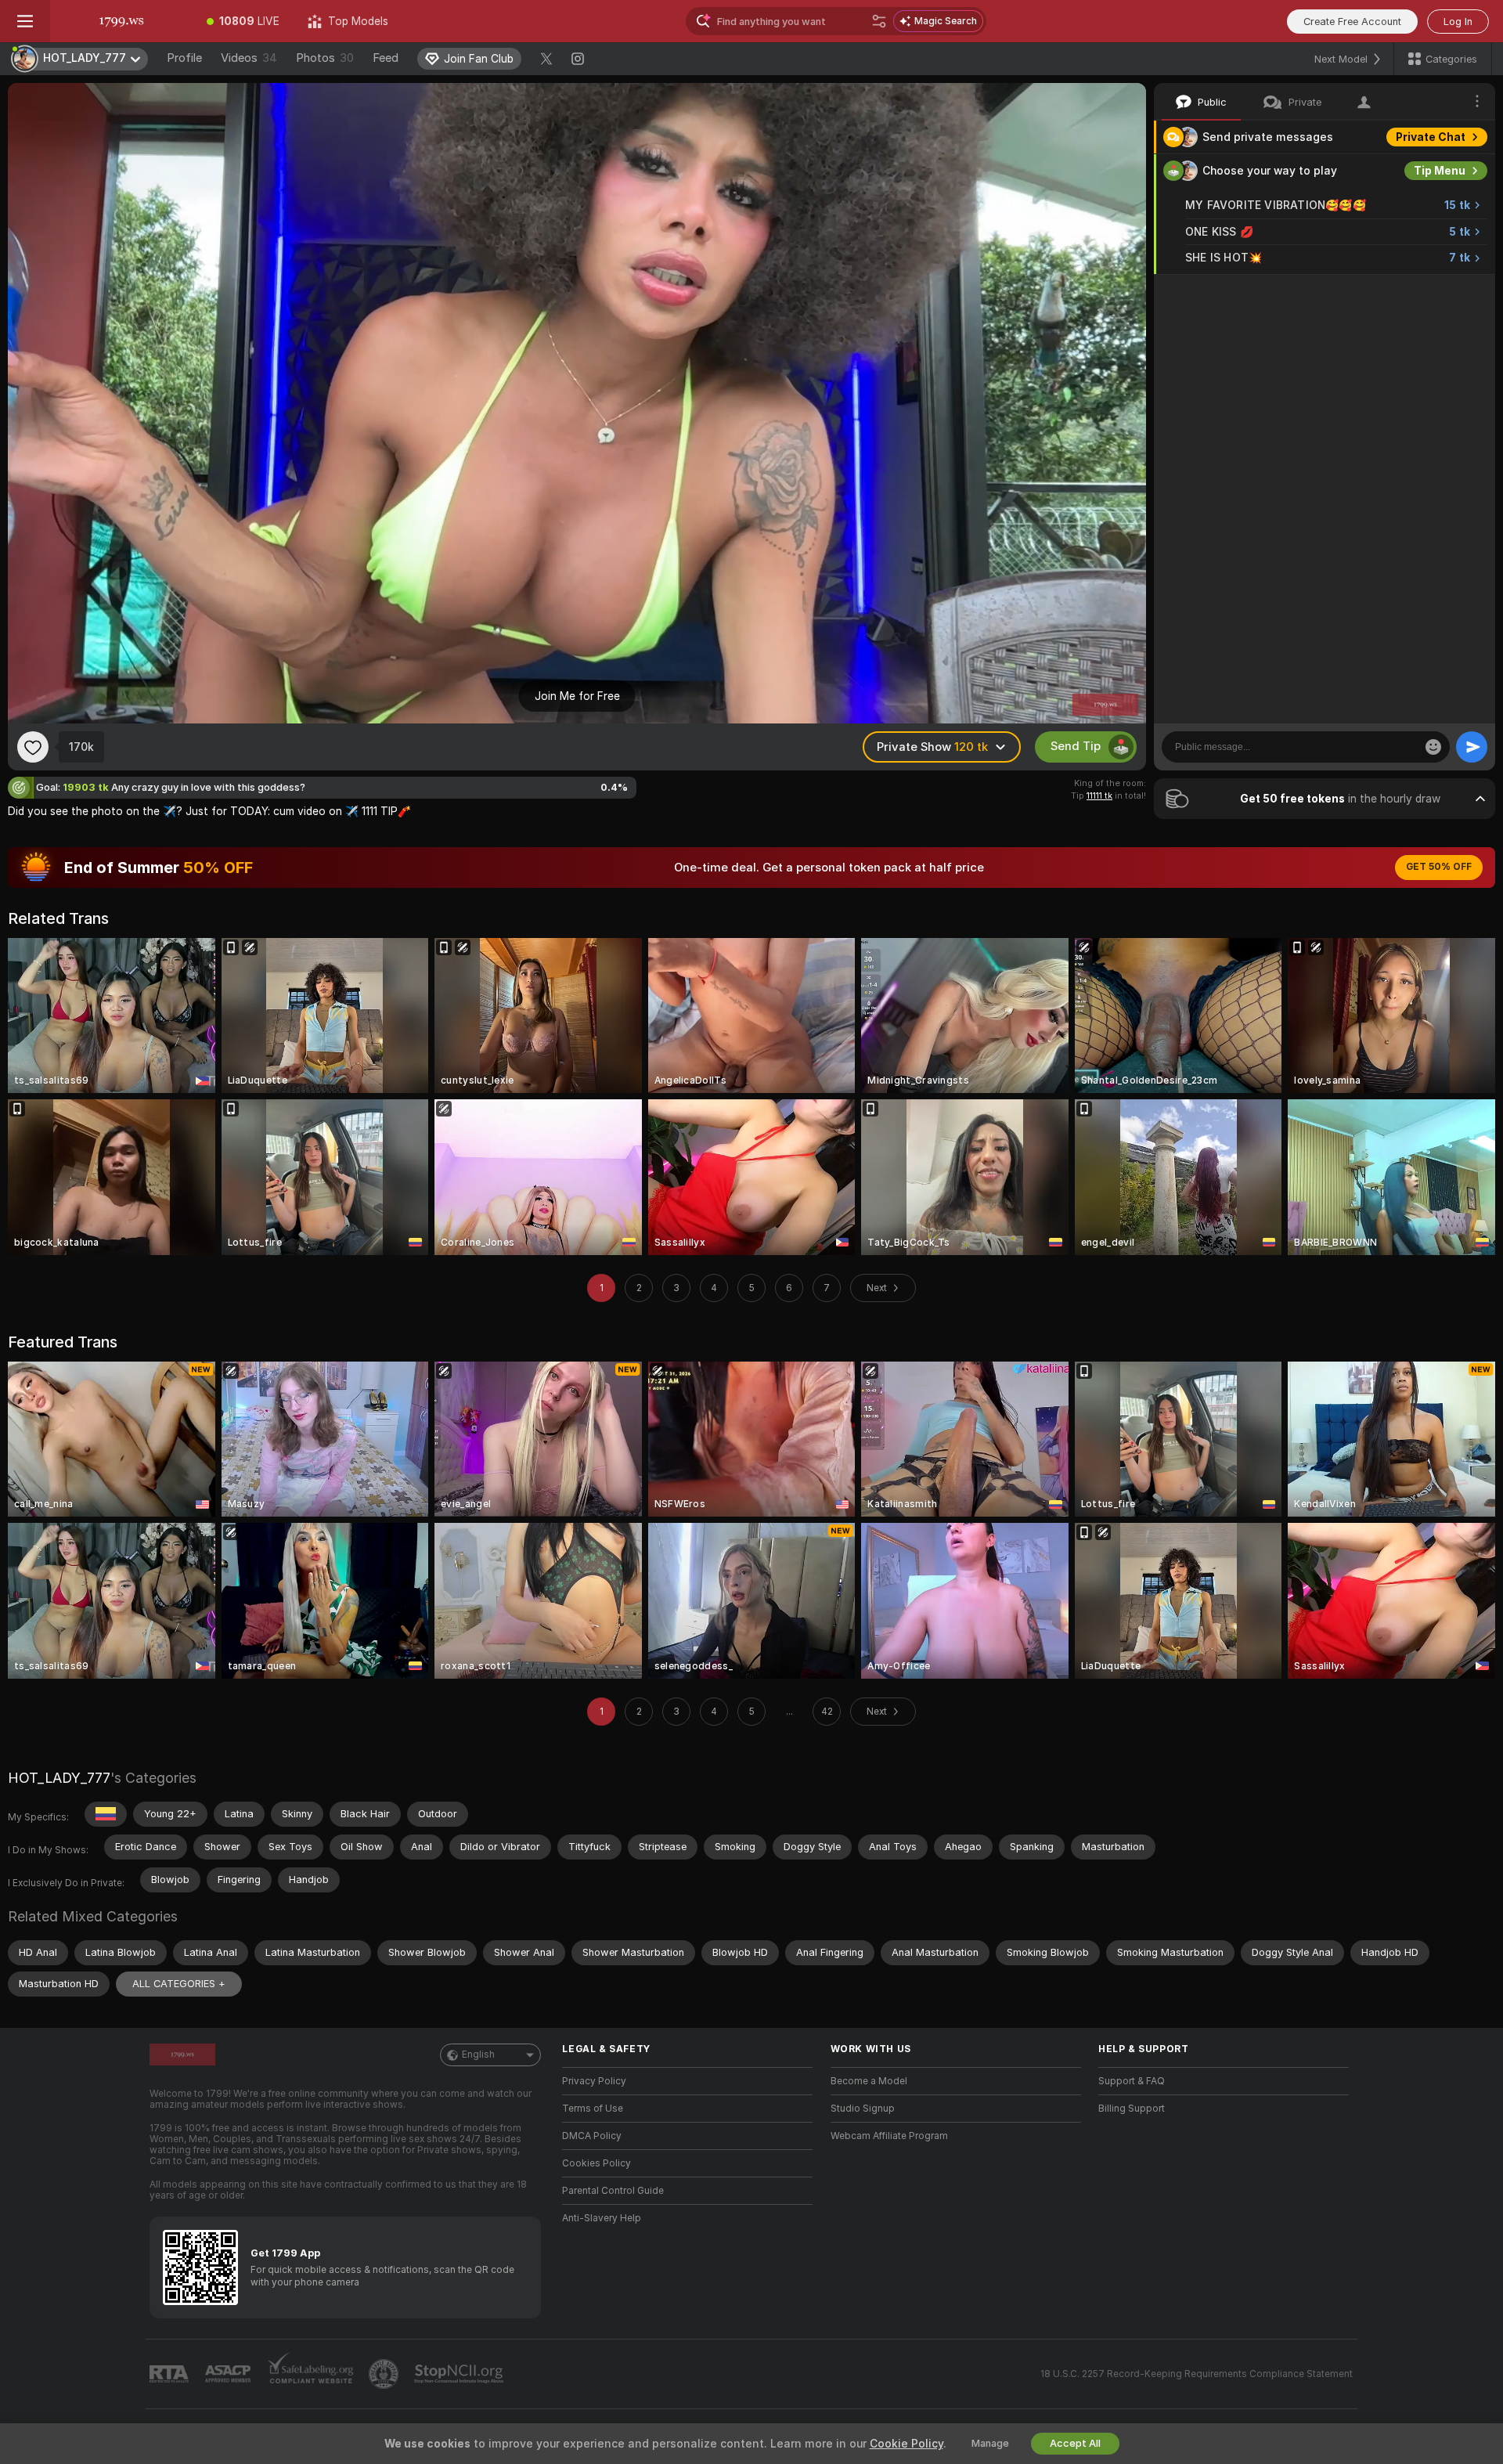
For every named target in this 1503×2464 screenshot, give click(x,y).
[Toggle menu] (25, 21)
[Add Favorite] (33, 747)
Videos (249, 58)
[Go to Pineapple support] (385, 2374)
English (478, 2055)
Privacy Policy (594, 2081)
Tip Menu (1440, 171)
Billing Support (1132, 2109)
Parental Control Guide (613, 2191)
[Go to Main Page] (121, 21)
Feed (386, 58)
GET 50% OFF (1439, 867)
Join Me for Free (577, 696)
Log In (1458, 22)
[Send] (1472, 747)
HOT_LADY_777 (59, 1778)
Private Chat (1431, 137)
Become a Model (869, 2081)
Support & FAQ (1132, 2081)
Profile (184, 58)
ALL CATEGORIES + (179, 1984)
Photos (325, 58)
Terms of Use (593, 2109)
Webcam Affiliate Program (889, 2136)
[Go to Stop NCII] (460, 2374)
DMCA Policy (592, 2136)
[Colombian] (106, 1814)
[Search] (879, 21)
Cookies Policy (597, 2163)
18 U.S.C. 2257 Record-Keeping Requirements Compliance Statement (1197, 2374)
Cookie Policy (906, 2444)
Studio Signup (863, 2109)
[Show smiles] (1433, 747)
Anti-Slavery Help (602, 2218)
